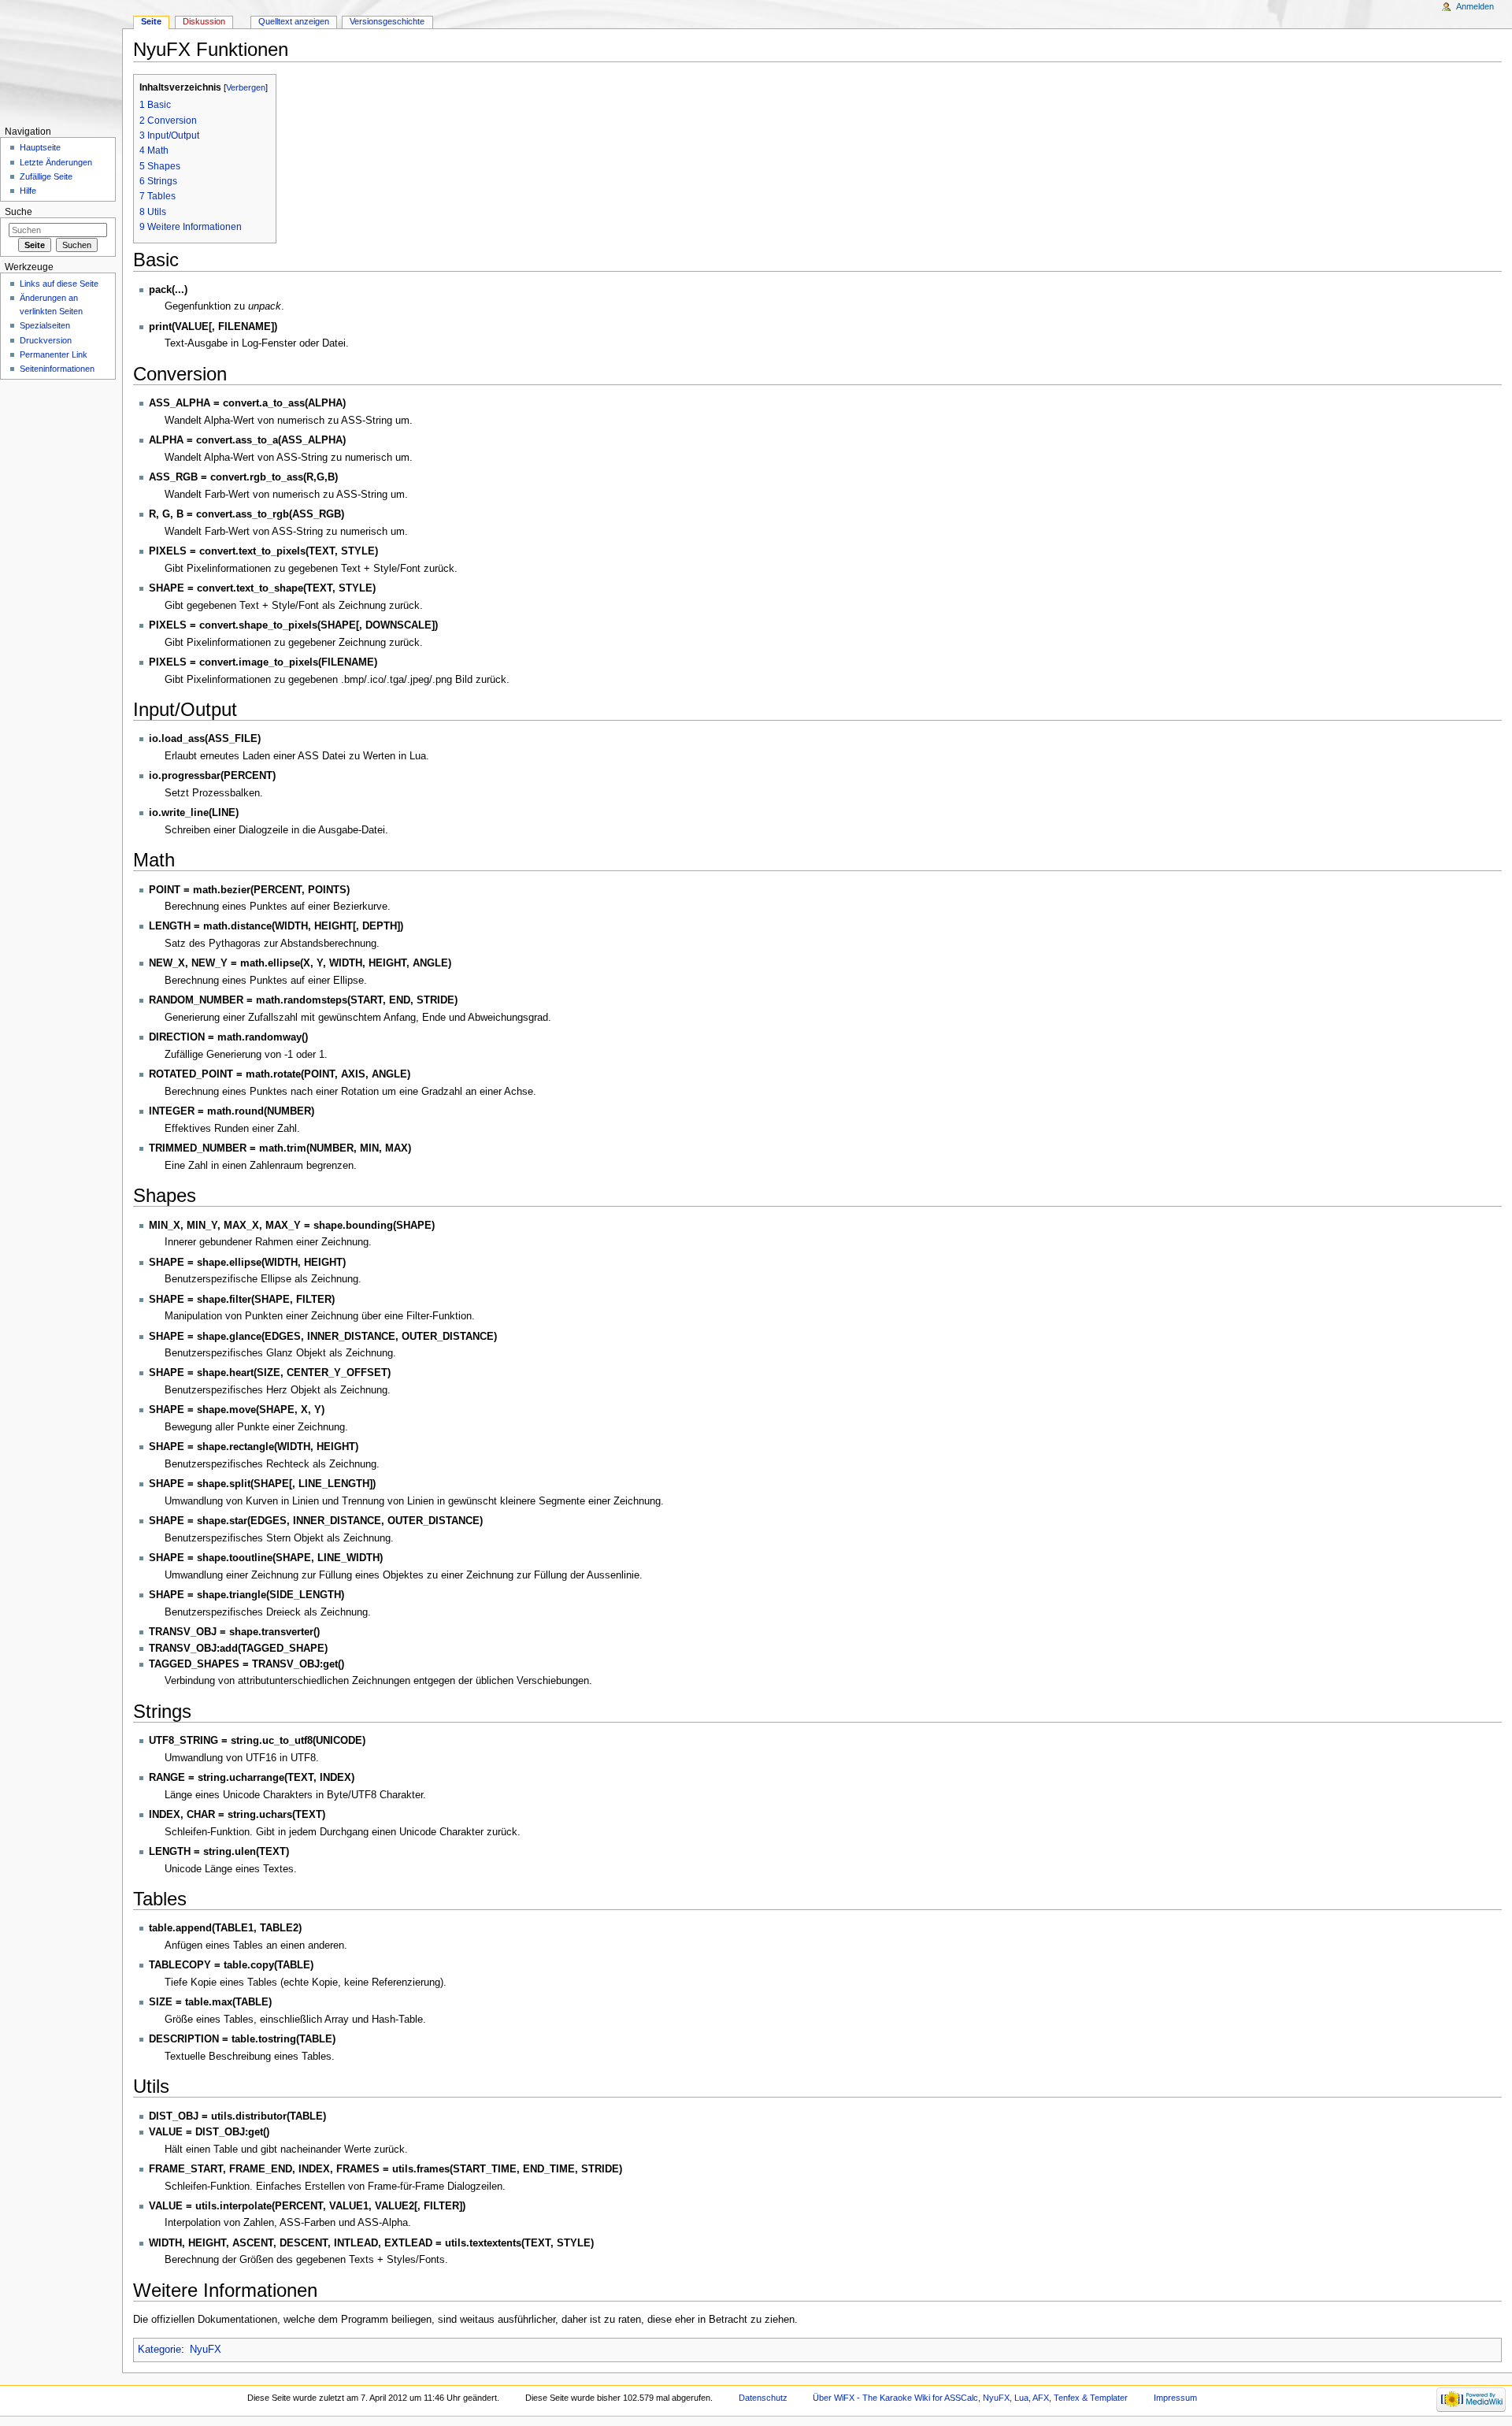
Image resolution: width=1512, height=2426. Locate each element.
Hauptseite (40, 147)
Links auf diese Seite (59, 284)
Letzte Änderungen (56, 162)
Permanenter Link (54, 354)
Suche (19, 212)
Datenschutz (763, 2398)
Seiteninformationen (57, 369)
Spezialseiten (45, 325)
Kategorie (159, 2350)
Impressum (1175, 2398)
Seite (151, 21)
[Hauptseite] (61, 61)
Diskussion (204, 21)
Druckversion (46, 340)
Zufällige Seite (46, 176)
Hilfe (28, 191)
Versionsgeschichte (387, 21)
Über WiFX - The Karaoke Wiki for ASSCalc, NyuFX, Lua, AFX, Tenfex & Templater (970, 2398)
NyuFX (206, 2350)
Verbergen (246, 87)
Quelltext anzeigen (294, 21)
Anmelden (1475, 6)
